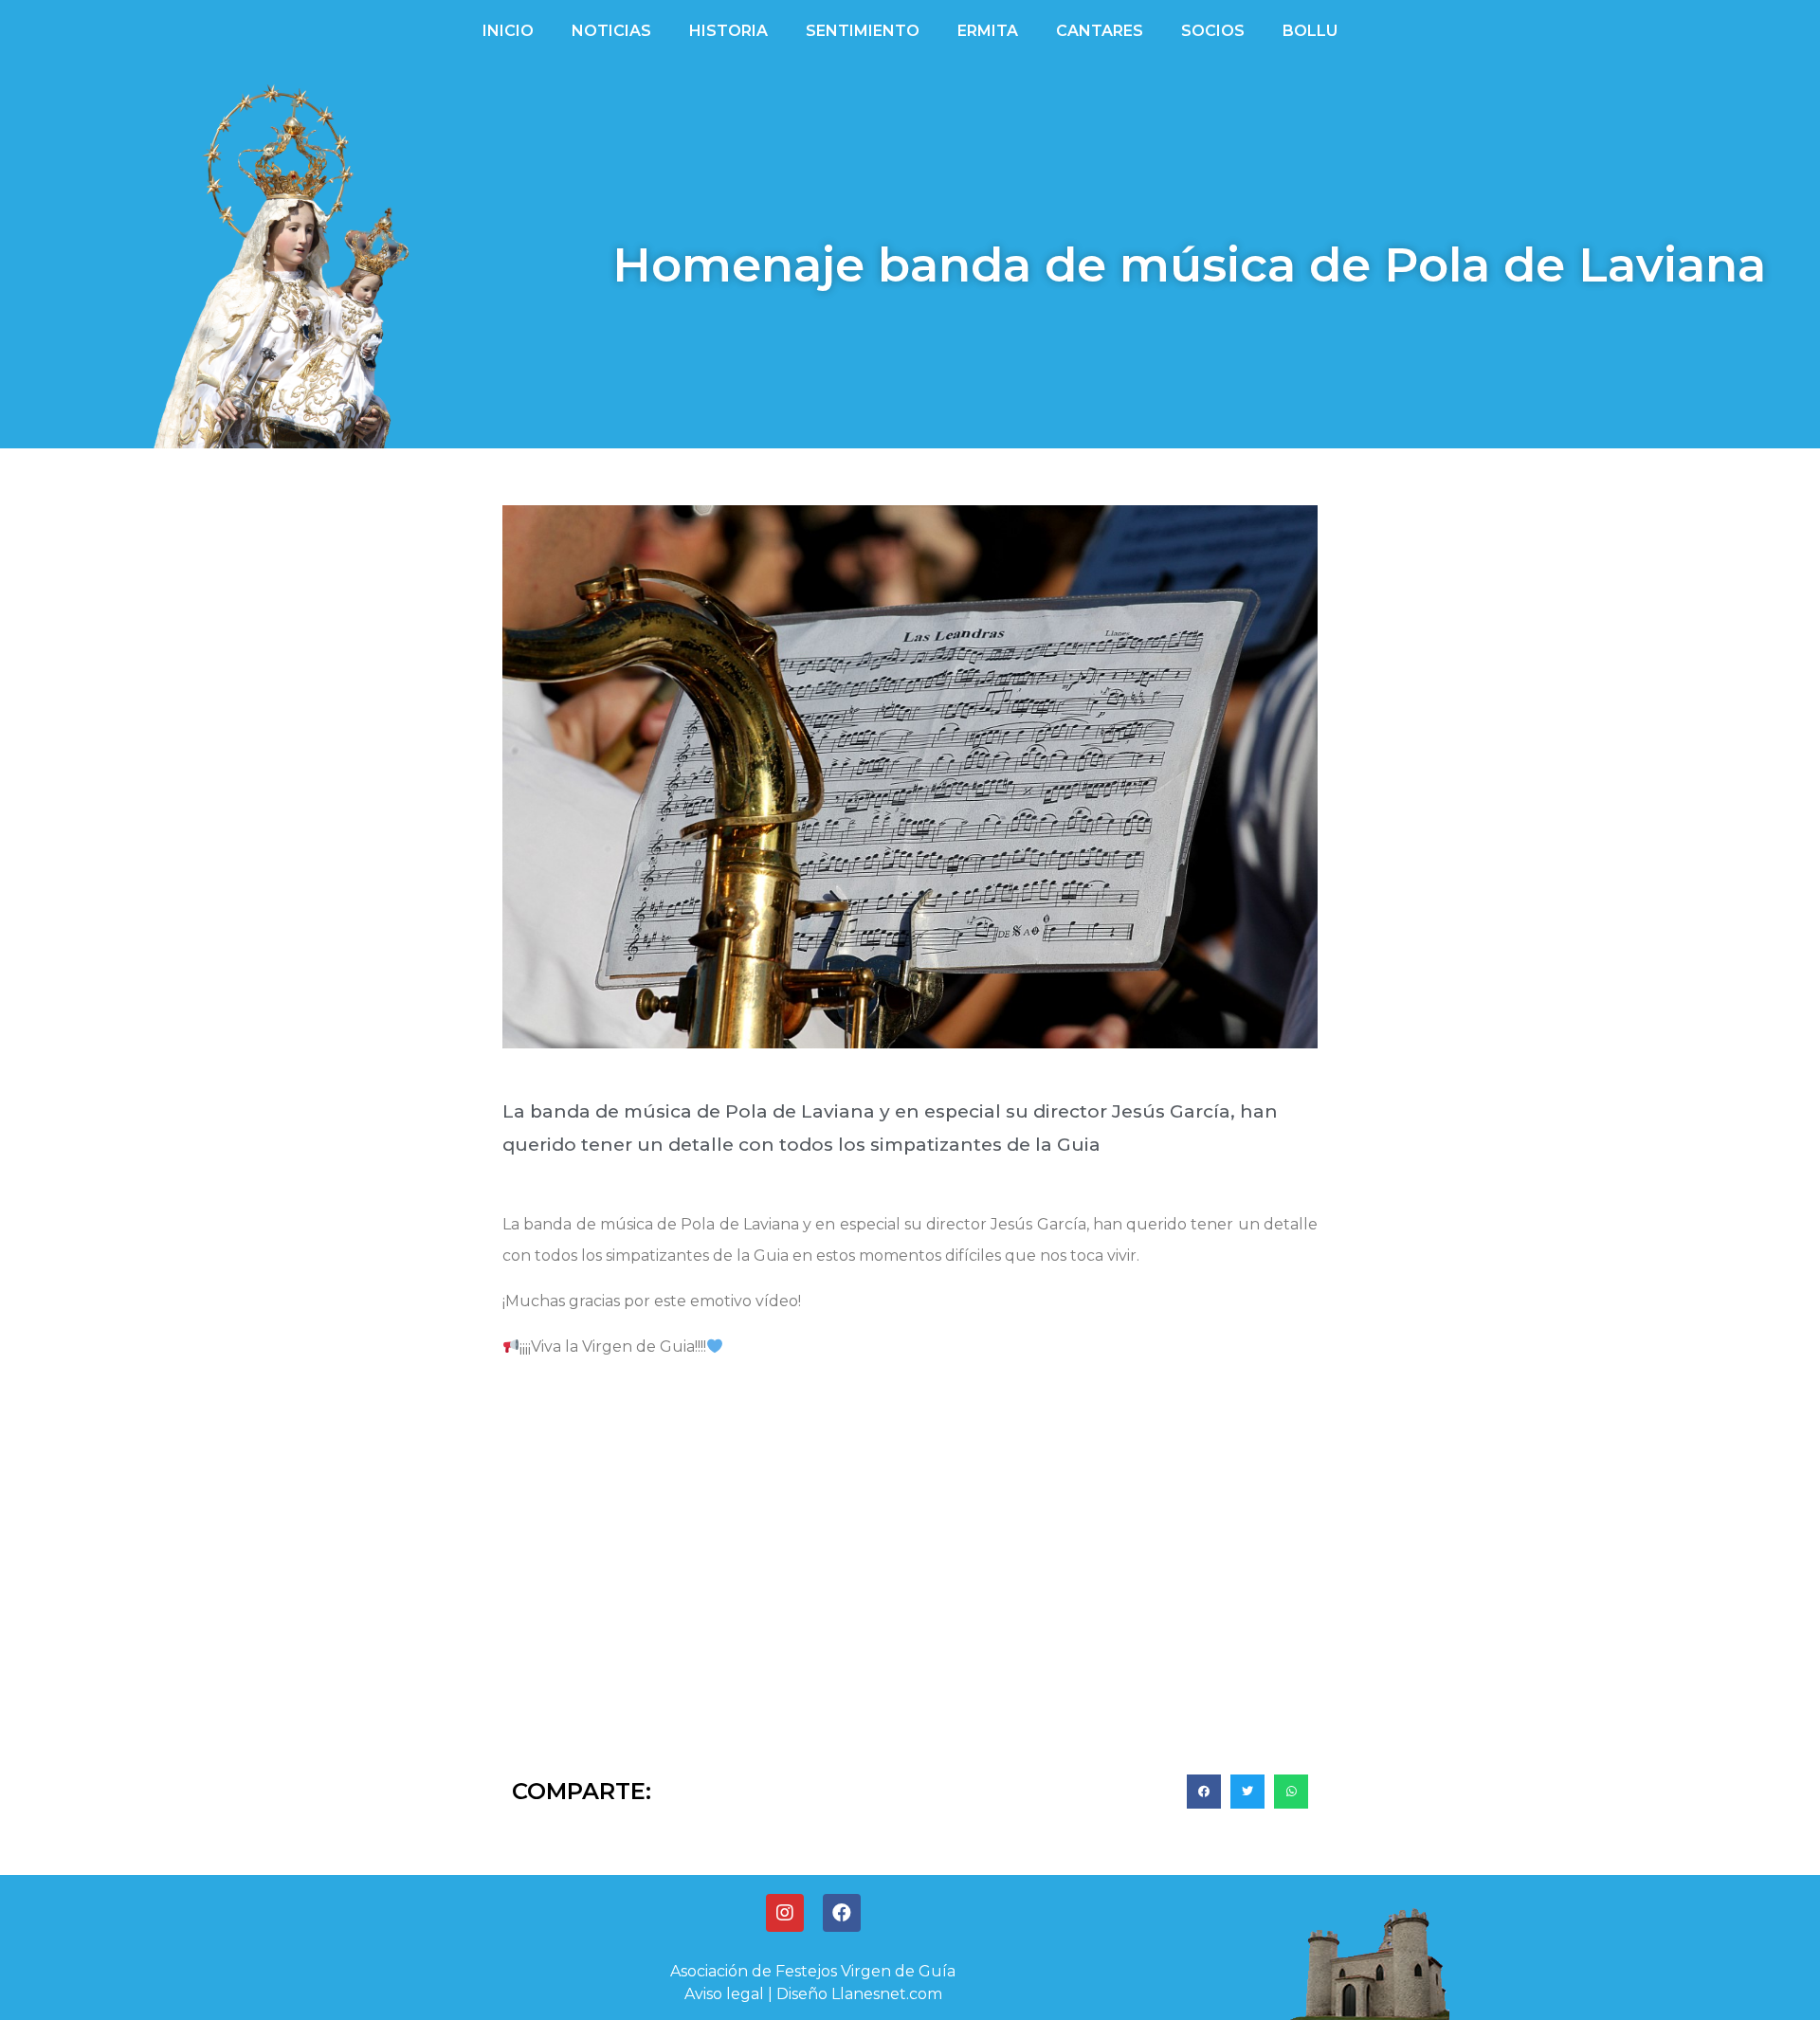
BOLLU (1310, 31)
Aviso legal (724, 1994)
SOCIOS (1213, 31)
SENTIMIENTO (863, 31)
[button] (1204, 1792)
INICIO (508, 31)
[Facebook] (842, 1913)
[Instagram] (785, 1913)
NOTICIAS (611, 31)
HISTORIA (728, 31)
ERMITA (988, 31)
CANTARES (1100, 31)
